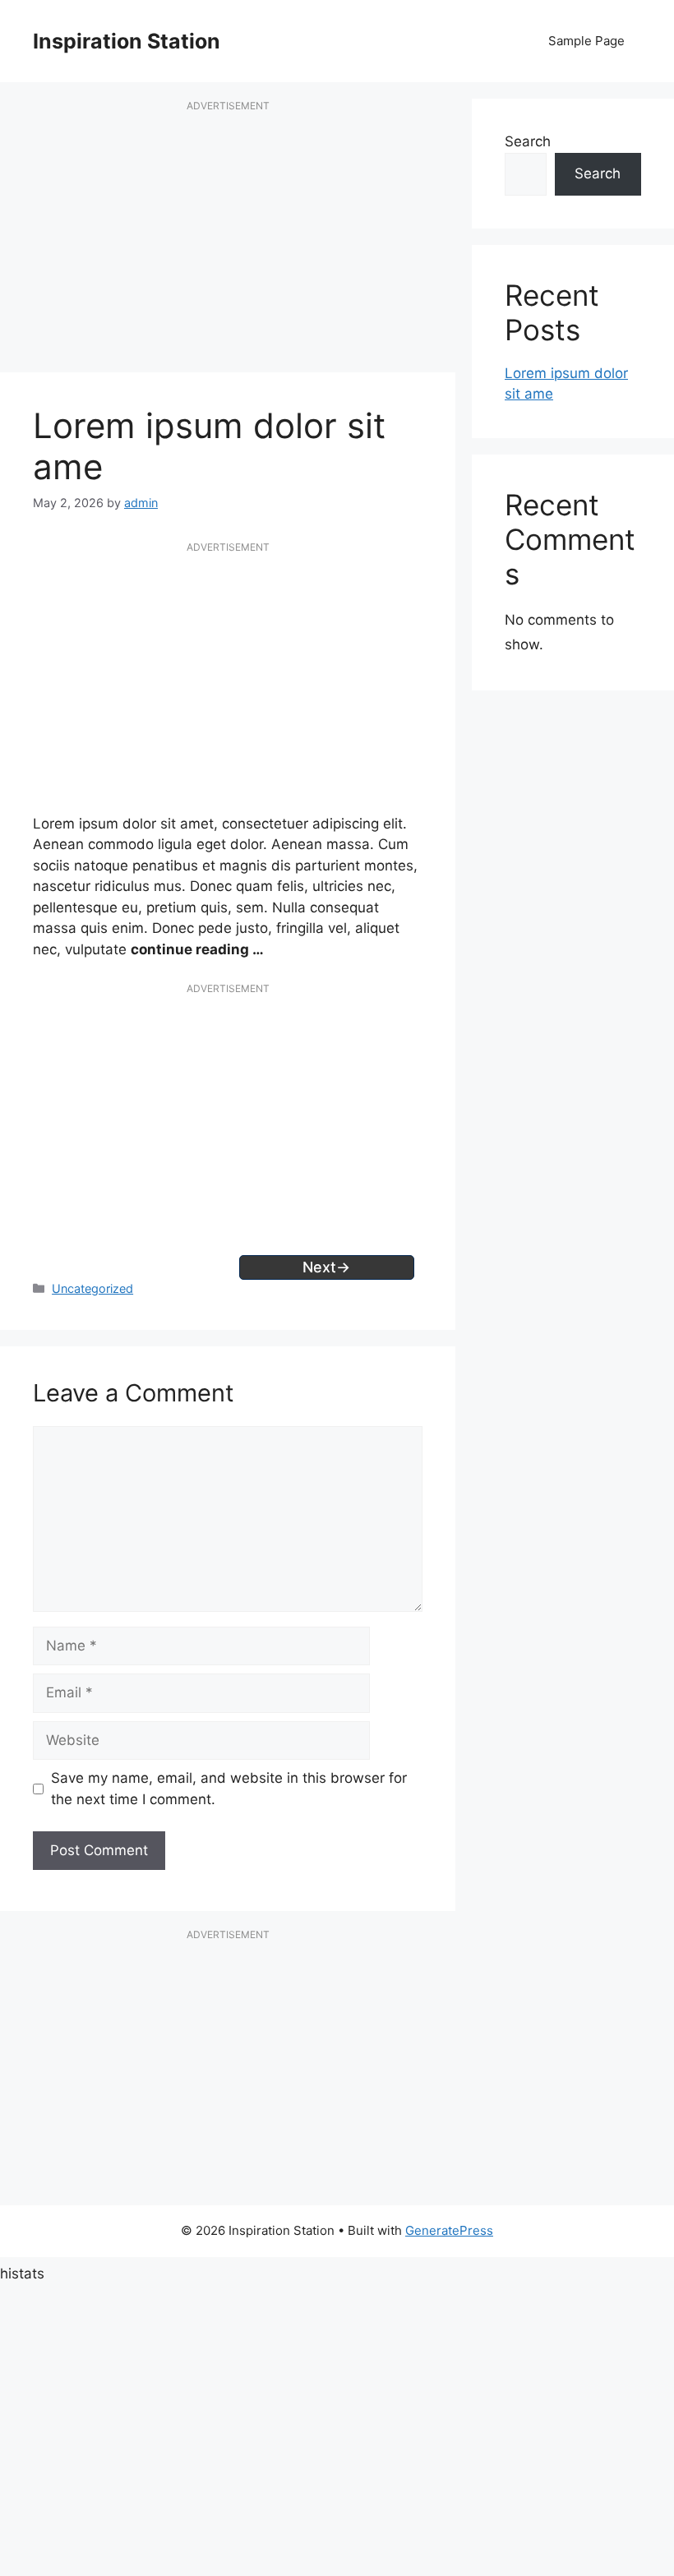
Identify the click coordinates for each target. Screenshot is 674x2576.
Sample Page (586, 41)
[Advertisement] (228, 245)
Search (528, 141)
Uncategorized (92, 1288)
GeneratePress (449, 2230)
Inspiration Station (127, 41)
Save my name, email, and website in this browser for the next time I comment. (229, 1789)
